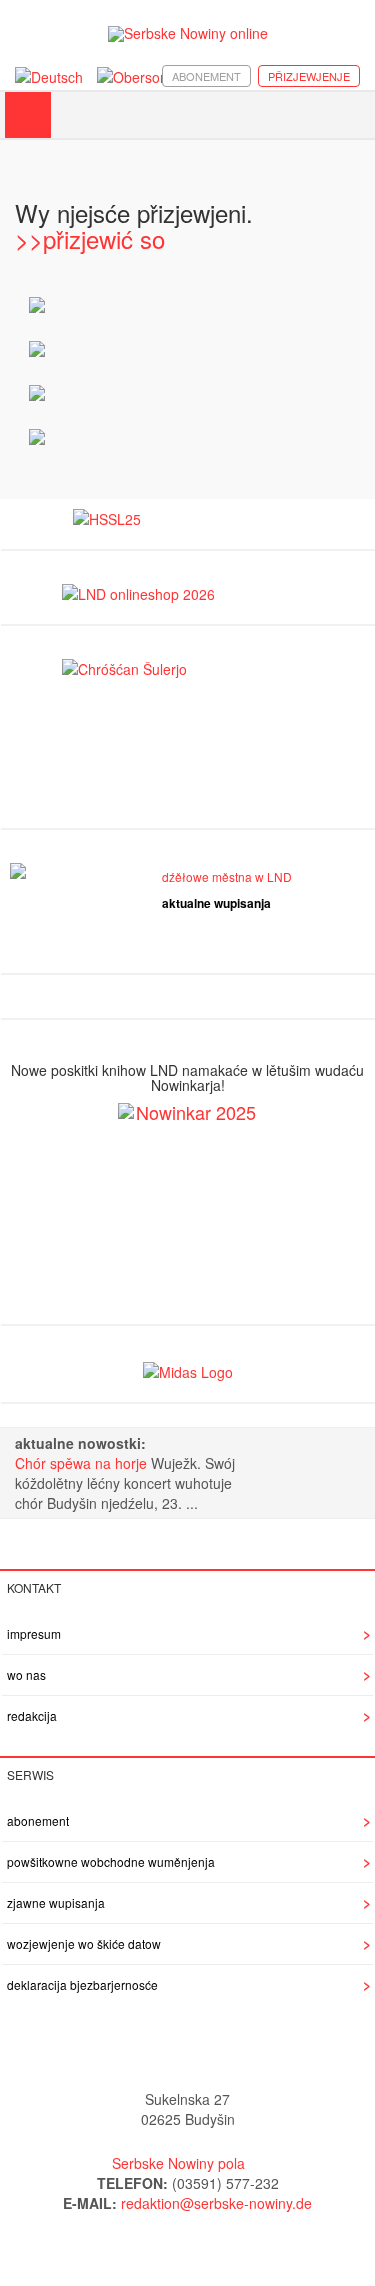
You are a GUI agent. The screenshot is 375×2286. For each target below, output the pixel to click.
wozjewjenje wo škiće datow (84, 1943)
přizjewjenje (309, 76)
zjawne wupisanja (56, 1902)
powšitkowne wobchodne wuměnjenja (111, 1861)
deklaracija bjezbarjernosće (82, 1984)
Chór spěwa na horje (83, 1463)
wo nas (26, 1674)
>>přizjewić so (90, 238)
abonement (206, 76)
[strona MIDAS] (188, 1369)
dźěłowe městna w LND (227, 876)
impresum (34, 1633)
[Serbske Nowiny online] (187, 33)
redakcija (32, 1715)
